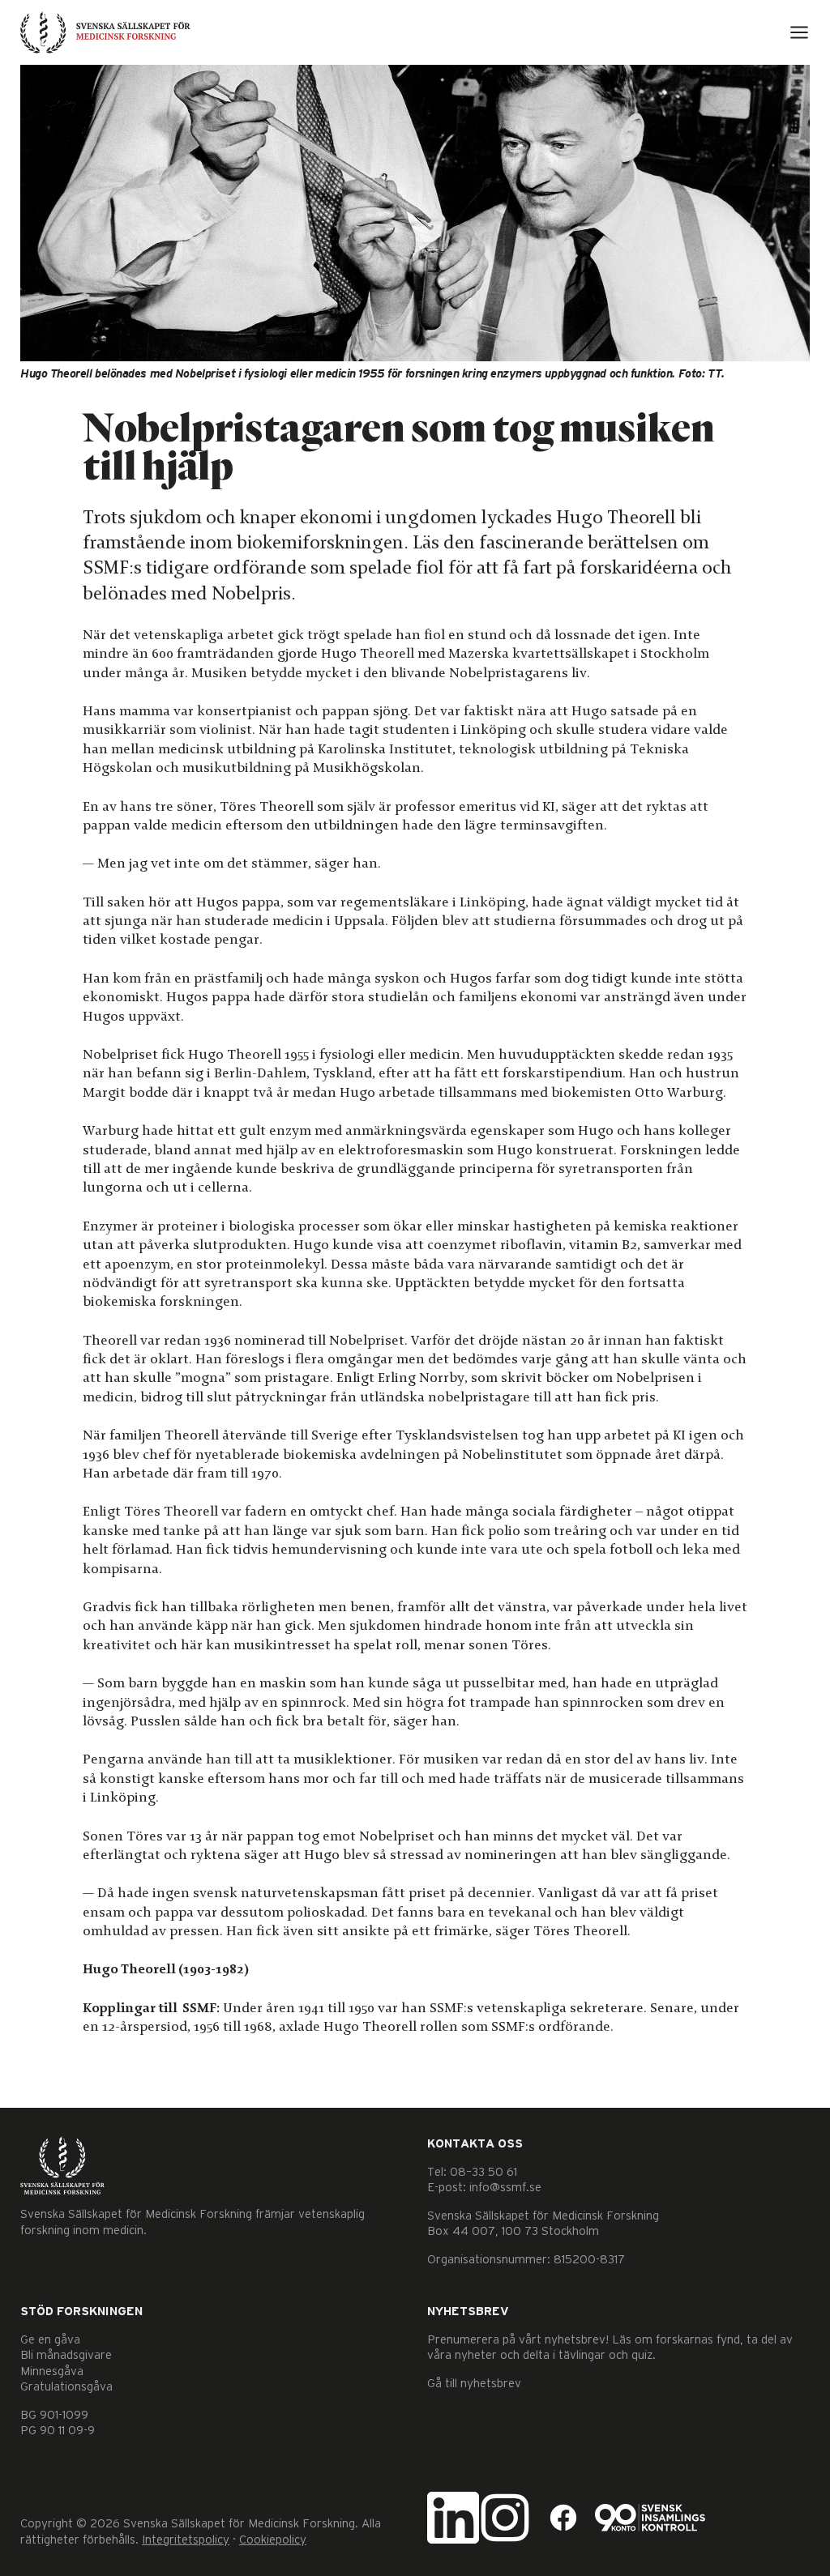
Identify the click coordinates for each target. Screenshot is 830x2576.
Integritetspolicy (186, 2540)
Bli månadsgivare (66, 2355)
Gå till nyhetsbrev (474, 2384)
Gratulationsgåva (66, 2387)
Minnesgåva (52, 2371)
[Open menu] (799, 32)
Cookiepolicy (273, 2540)
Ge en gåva (50, 2340)
